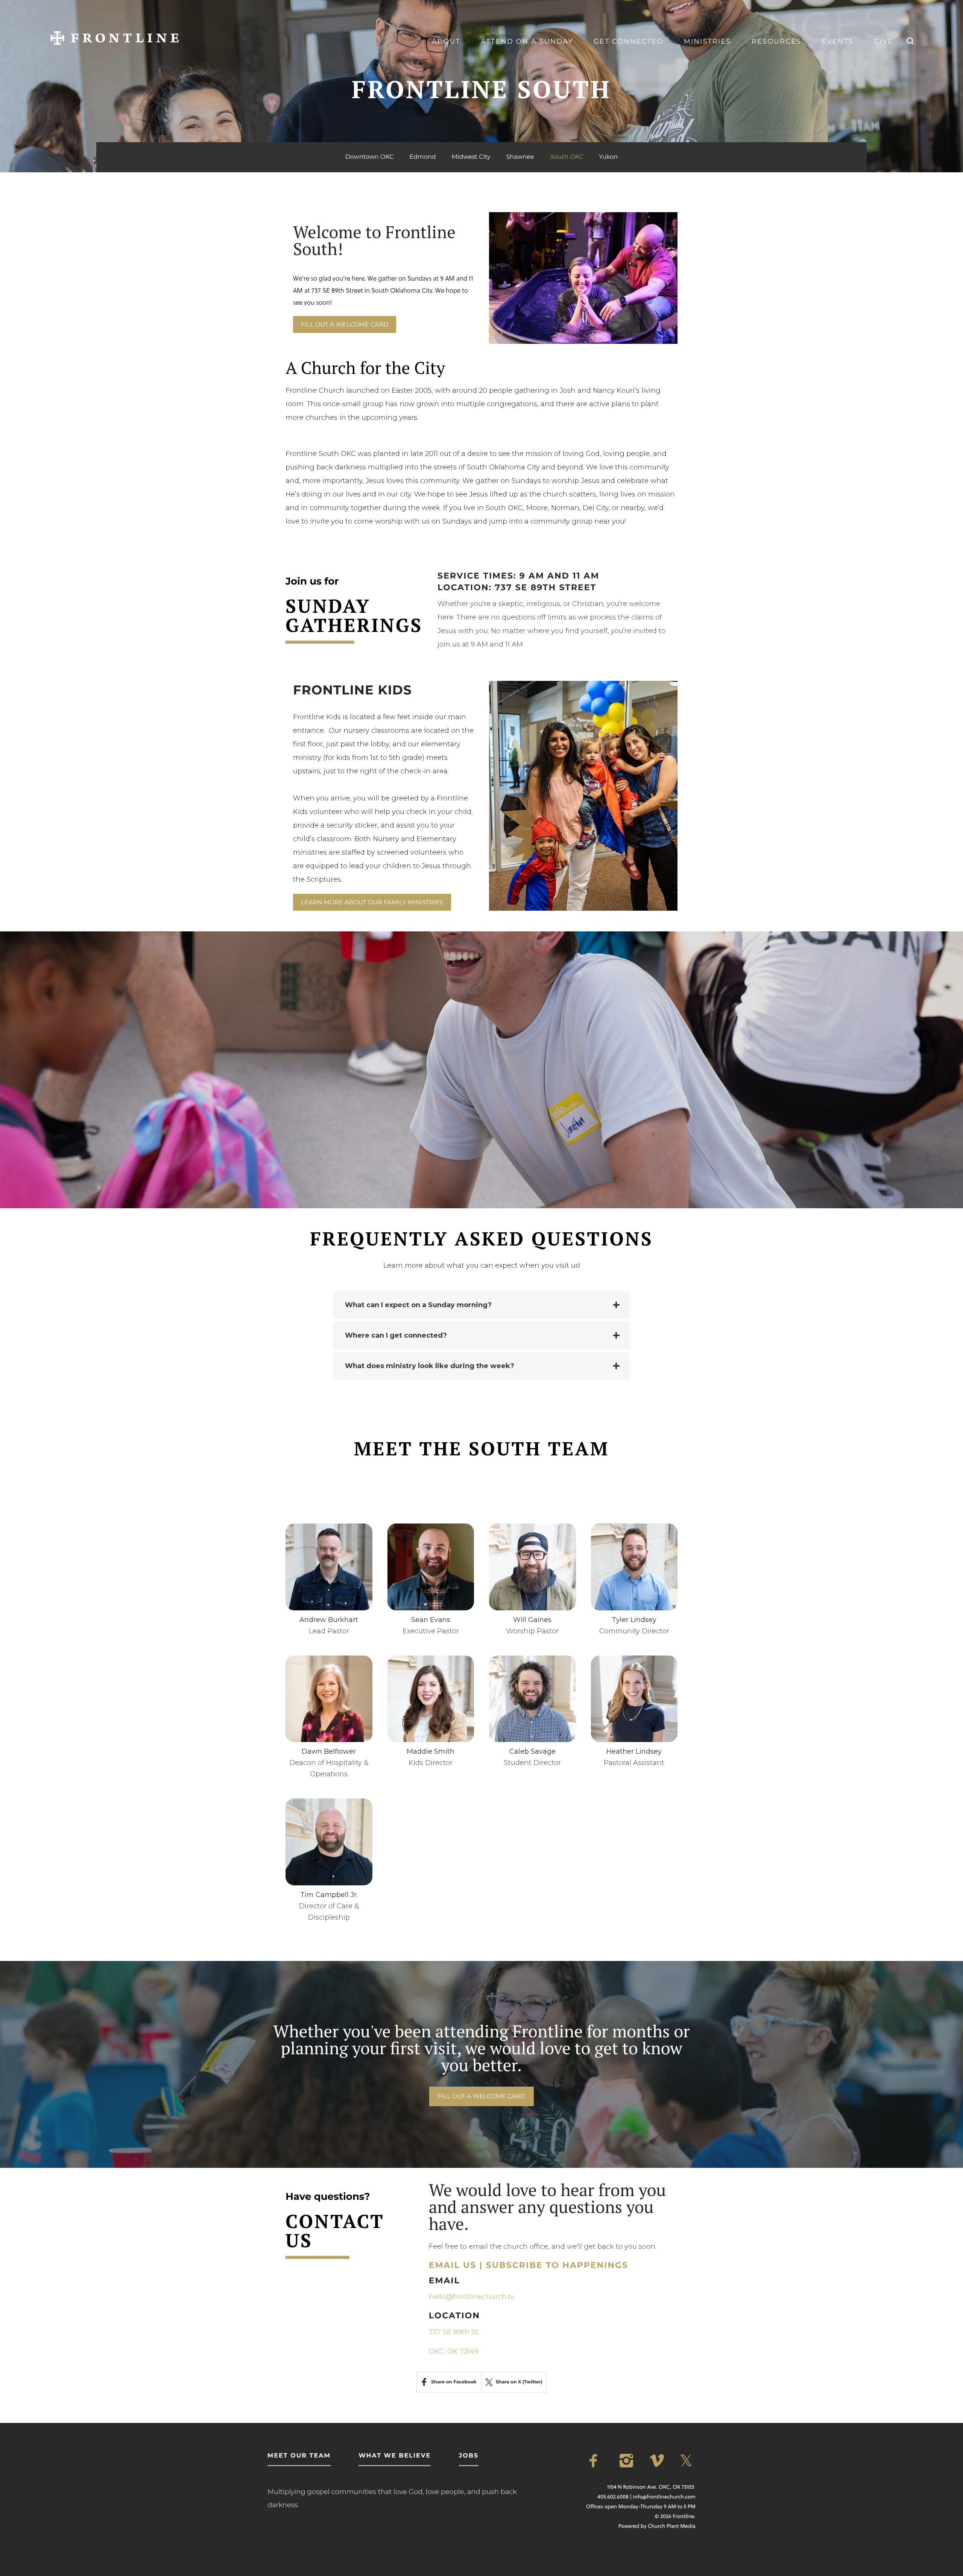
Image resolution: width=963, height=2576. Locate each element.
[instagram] (627, 2461)
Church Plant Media (672, 2526)
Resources (776, 41)
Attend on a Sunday (527, 41)
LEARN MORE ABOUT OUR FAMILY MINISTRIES (372, 903)
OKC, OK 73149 (454, 2351)
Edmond (422, 157)
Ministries (707, 41)
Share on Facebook (454, 2382)
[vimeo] (658, 2461)
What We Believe (395, 2456)
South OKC (567, 157)
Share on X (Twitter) (519, 2382)
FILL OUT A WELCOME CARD (345, 325)
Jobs (469, 2456)
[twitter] (688, 2461)
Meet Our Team (299, 2456)
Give (883, 41)
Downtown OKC (369, 157)
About (446, 41)
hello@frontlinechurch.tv (472, 2297)
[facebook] (597, 2461)
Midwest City (471, 157)
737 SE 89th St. (454, 2332)
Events (838, 41)
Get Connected (628, 41)
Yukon (608, 157)
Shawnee (520, 157)
